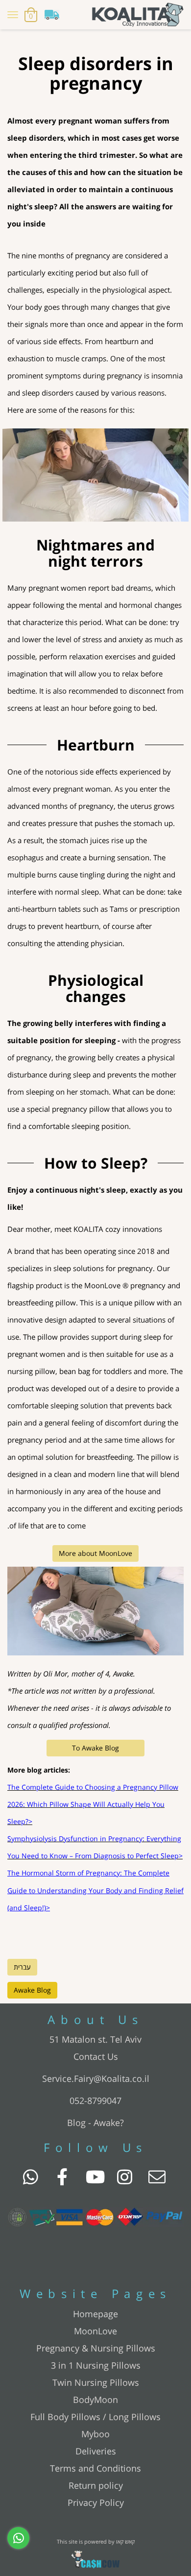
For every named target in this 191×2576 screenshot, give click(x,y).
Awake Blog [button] (32, 1990)
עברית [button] (22, 1967)
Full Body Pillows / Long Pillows (95, 2417)
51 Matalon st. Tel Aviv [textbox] (95, 2039)
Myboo (95, 2434)
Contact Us (96, 2056)
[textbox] (95, 73)
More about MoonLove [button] (95, 1553)
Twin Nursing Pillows (96, 2382)
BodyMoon (95, 2400)
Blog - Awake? (95, 2123)
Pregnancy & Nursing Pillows (96, 2348)
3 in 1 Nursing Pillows (96, 2365)
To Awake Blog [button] (95, 1748)
